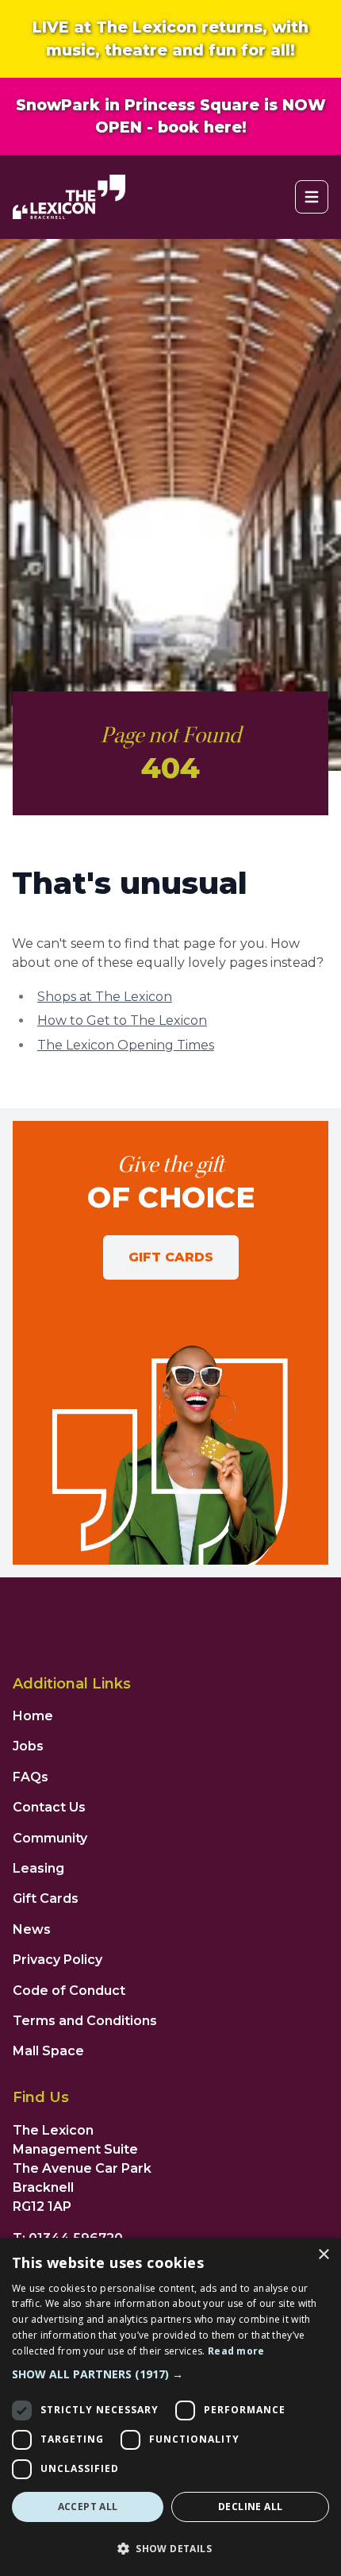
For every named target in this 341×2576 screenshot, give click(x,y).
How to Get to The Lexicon (122, 1020)
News (32, 1929)
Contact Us (49, 1807)
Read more (236, 2351)
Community (50, 1838)
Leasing (38, 1868)
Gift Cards (171, 1257)
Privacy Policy (57, 1960)
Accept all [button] (88, 2507)
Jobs (28, 1746)
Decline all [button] (250, 2507)
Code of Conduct (69, 1991)
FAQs (31, 1777)
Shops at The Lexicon (105, 997)
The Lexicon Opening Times (126, 1045)
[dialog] (170, 2407)
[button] (170, 2374)
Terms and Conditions (85, 2021)
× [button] (323, 2255)
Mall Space (48, 2051)
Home (33, 1716)
